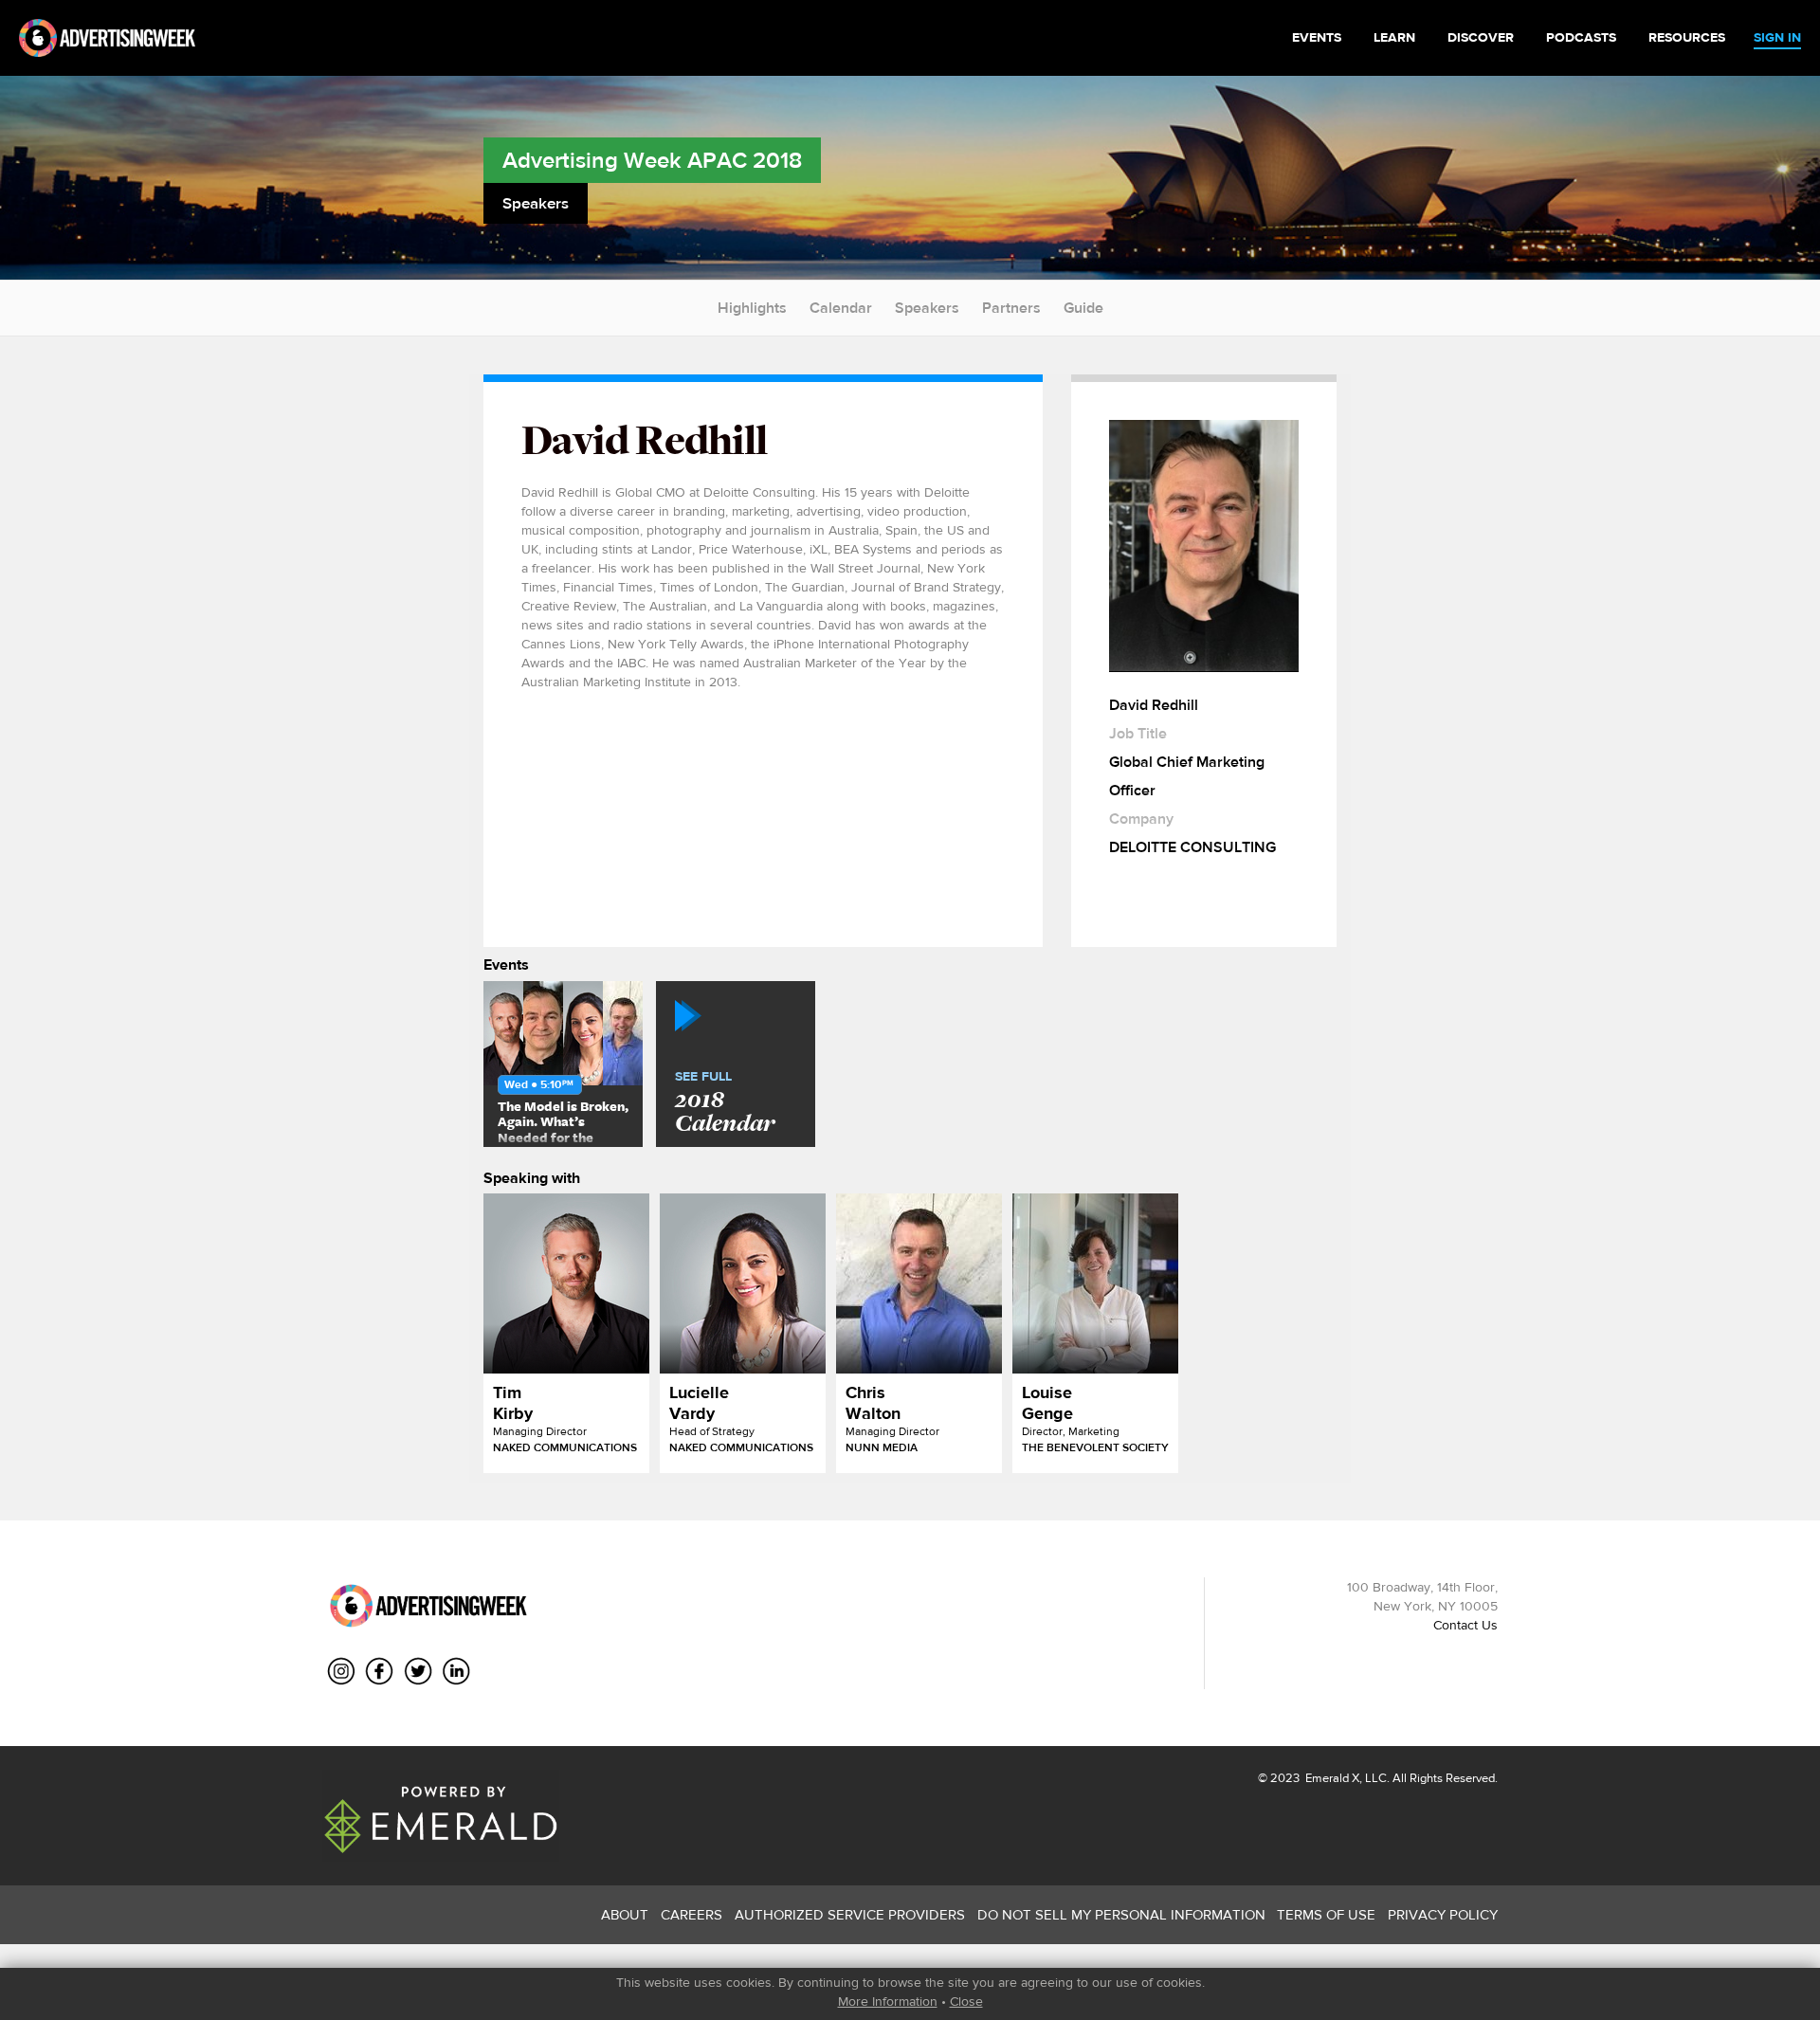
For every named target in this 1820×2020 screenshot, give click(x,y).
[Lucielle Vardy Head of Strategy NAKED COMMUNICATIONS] (743, 1283)
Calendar (841, 308)
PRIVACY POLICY (1443, 1914)
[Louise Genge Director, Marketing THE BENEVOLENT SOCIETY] (1095, 1283)
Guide (1083, 308)
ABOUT (625, 1914)
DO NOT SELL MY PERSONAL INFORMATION (1121, 1914)
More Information (888, 2001)
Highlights (752, 308)
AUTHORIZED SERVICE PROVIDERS (850, 1914)
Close (966, 2001)
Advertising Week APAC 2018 (652, 160)
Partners (1011, 308)
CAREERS (692, 1914)
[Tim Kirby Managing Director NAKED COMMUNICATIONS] (566, 1283)
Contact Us (1465, 1625)
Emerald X (1331, 1778)
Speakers (927, 308)
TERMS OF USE (1326, 1914)
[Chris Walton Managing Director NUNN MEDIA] (919, 1283)
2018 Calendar (725, 1103)
